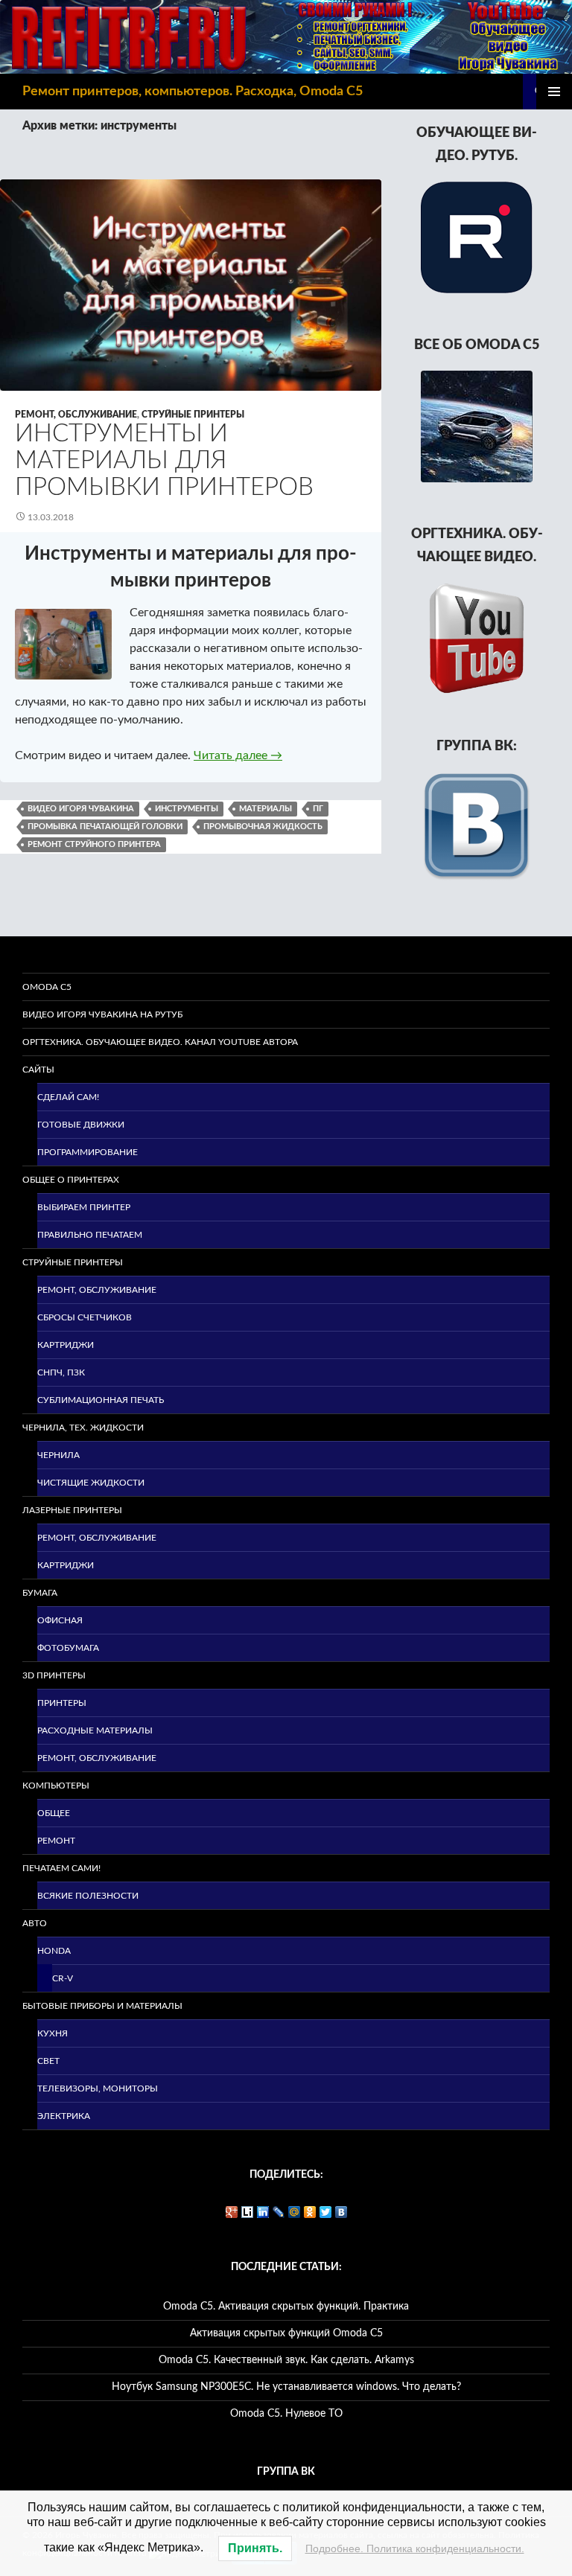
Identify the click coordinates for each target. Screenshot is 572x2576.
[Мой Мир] (295, 2212)
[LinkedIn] (263, 2212)
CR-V (63, 1978)
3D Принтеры (54, 1675)
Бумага (40, 1593)
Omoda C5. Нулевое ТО (286, 2414)
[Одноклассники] (310, 2212)
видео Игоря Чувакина (81, 809)
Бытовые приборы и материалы (102, 2006)
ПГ (318, 809)
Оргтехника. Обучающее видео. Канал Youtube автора (160, 1042)
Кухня (53, 2033)
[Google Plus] (232, 2212)
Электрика (64, 2116)
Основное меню (554, 92)
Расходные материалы (95, 1730)
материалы (266, 809)
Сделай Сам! (68, 1097)
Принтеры (62, 1703)
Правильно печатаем (90, 1235)
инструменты (187, 809)
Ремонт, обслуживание (76, 415)
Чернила (58, 1455)
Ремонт (56, 1841)
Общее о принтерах (71, 1180)
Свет (48, 2061)
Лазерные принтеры (72, 1510)
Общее (54, 1813)
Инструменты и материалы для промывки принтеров (164, 460)
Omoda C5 (47, 987)
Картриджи (66, 1345)
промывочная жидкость (263, 827)
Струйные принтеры (193, 415)
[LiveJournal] (279, 2212)
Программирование (88, 1152)
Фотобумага (68, 1648)
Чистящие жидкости (91, 1483)
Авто (35, 1923)
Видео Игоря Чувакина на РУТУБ (102, 1014)
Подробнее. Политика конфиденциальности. (415, 2548)
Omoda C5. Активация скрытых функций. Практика (286, 2307)
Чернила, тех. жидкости (83, 1428)
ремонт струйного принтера (94, 844)
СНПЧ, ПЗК (61, 1372)
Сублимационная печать (101, 1400)
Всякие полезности (88, 1896)
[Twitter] (326, 2212)
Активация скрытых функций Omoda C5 (286, 2333)
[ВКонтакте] (341, 2212)
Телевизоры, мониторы (98, 2088)
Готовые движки (81, 1125)
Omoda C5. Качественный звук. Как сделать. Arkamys (286, 2360)
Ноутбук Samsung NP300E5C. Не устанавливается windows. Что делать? (286, 2387)
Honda (54, 1951)
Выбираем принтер (84, 1207)
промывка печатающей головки (105, 827)
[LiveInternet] (248, 2212)
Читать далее (238, 755)
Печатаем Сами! (61, 1868)
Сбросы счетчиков (85, 1317)
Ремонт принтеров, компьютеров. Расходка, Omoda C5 (193, 92)
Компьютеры (56, 1786)
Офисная (60, 1620)
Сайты (38, 1070)
